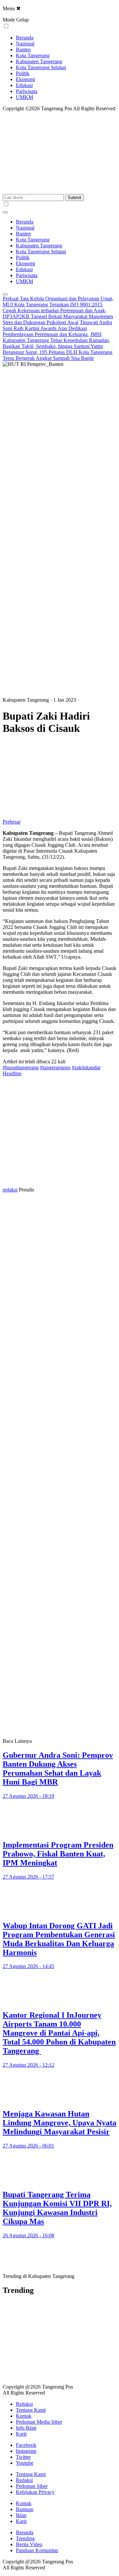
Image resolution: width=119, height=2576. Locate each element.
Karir (21, 2434)
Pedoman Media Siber (39, 2422)
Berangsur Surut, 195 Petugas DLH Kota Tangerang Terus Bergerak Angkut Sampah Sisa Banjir (58, 355)
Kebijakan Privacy (35, 2492)
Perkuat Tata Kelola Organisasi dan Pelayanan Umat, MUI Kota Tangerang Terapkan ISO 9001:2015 (58, 302)
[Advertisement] (59, 430)
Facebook (26, 2445)
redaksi (10, 1190)
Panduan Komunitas (37, 2550)
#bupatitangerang (21, 1067)
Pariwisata (27, 91)
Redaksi (24, 2404)
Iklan (21, 2515)
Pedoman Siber (32, 2486)
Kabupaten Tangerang (39, 61)
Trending (25, 2538)
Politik (23, 73)
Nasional (25, 44)
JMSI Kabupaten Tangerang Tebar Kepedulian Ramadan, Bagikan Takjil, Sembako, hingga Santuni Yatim (56, 340)
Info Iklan (26, 2428)
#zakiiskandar (86, 1067)
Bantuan (25, 2509)
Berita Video (29, 2544)
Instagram (26, 2451)
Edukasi (24, 85)
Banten (23, 50)
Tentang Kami (31, 2410)
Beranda (25, 38)
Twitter (23, 2457)
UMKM (24, 97)
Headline (12, 1073)
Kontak (24, 2416)
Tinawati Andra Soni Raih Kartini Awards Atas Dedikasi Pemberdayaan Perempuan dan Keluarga (57, 328)
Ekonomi (25, 79)
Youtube (25, 2463)
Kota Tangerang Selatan (41, 67)
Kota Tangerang (33, 55)
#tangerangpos (55, 1067)
